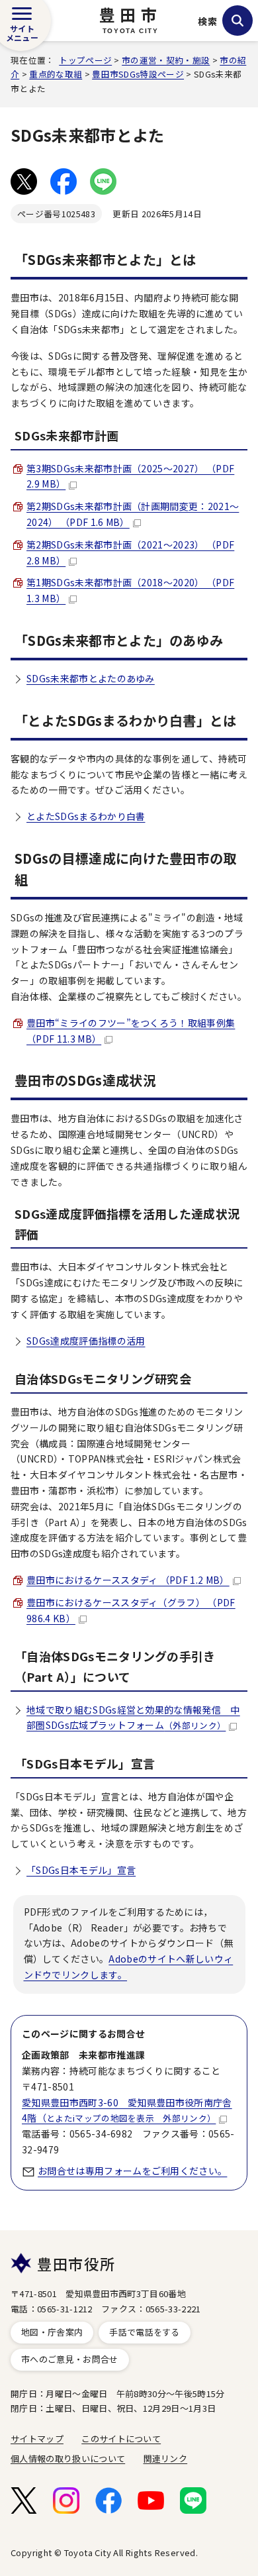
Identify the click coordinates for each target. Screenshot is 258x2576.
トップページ (85, 60)
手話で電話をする (145, 2332)
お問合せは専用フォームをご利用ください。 (132, 2171)
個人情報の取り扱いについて (68, 2458)
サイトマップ (37, 2439)
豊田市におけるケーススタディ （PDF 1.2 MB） (128, 1580)
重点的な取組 (56, 74)
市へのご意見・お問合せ (70, 2359)
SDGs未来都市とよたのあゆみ (91, 678)
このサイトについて (121, 2439)
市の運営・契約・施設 (166, 60)
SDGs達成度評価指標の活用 (86, 1341)
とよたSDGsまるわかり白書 (86, 816)
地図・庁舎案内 (52, 2332)
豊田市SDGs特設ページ (138, 74)
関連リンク (166, 2458)
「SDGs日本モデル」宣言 (81, 1870)
